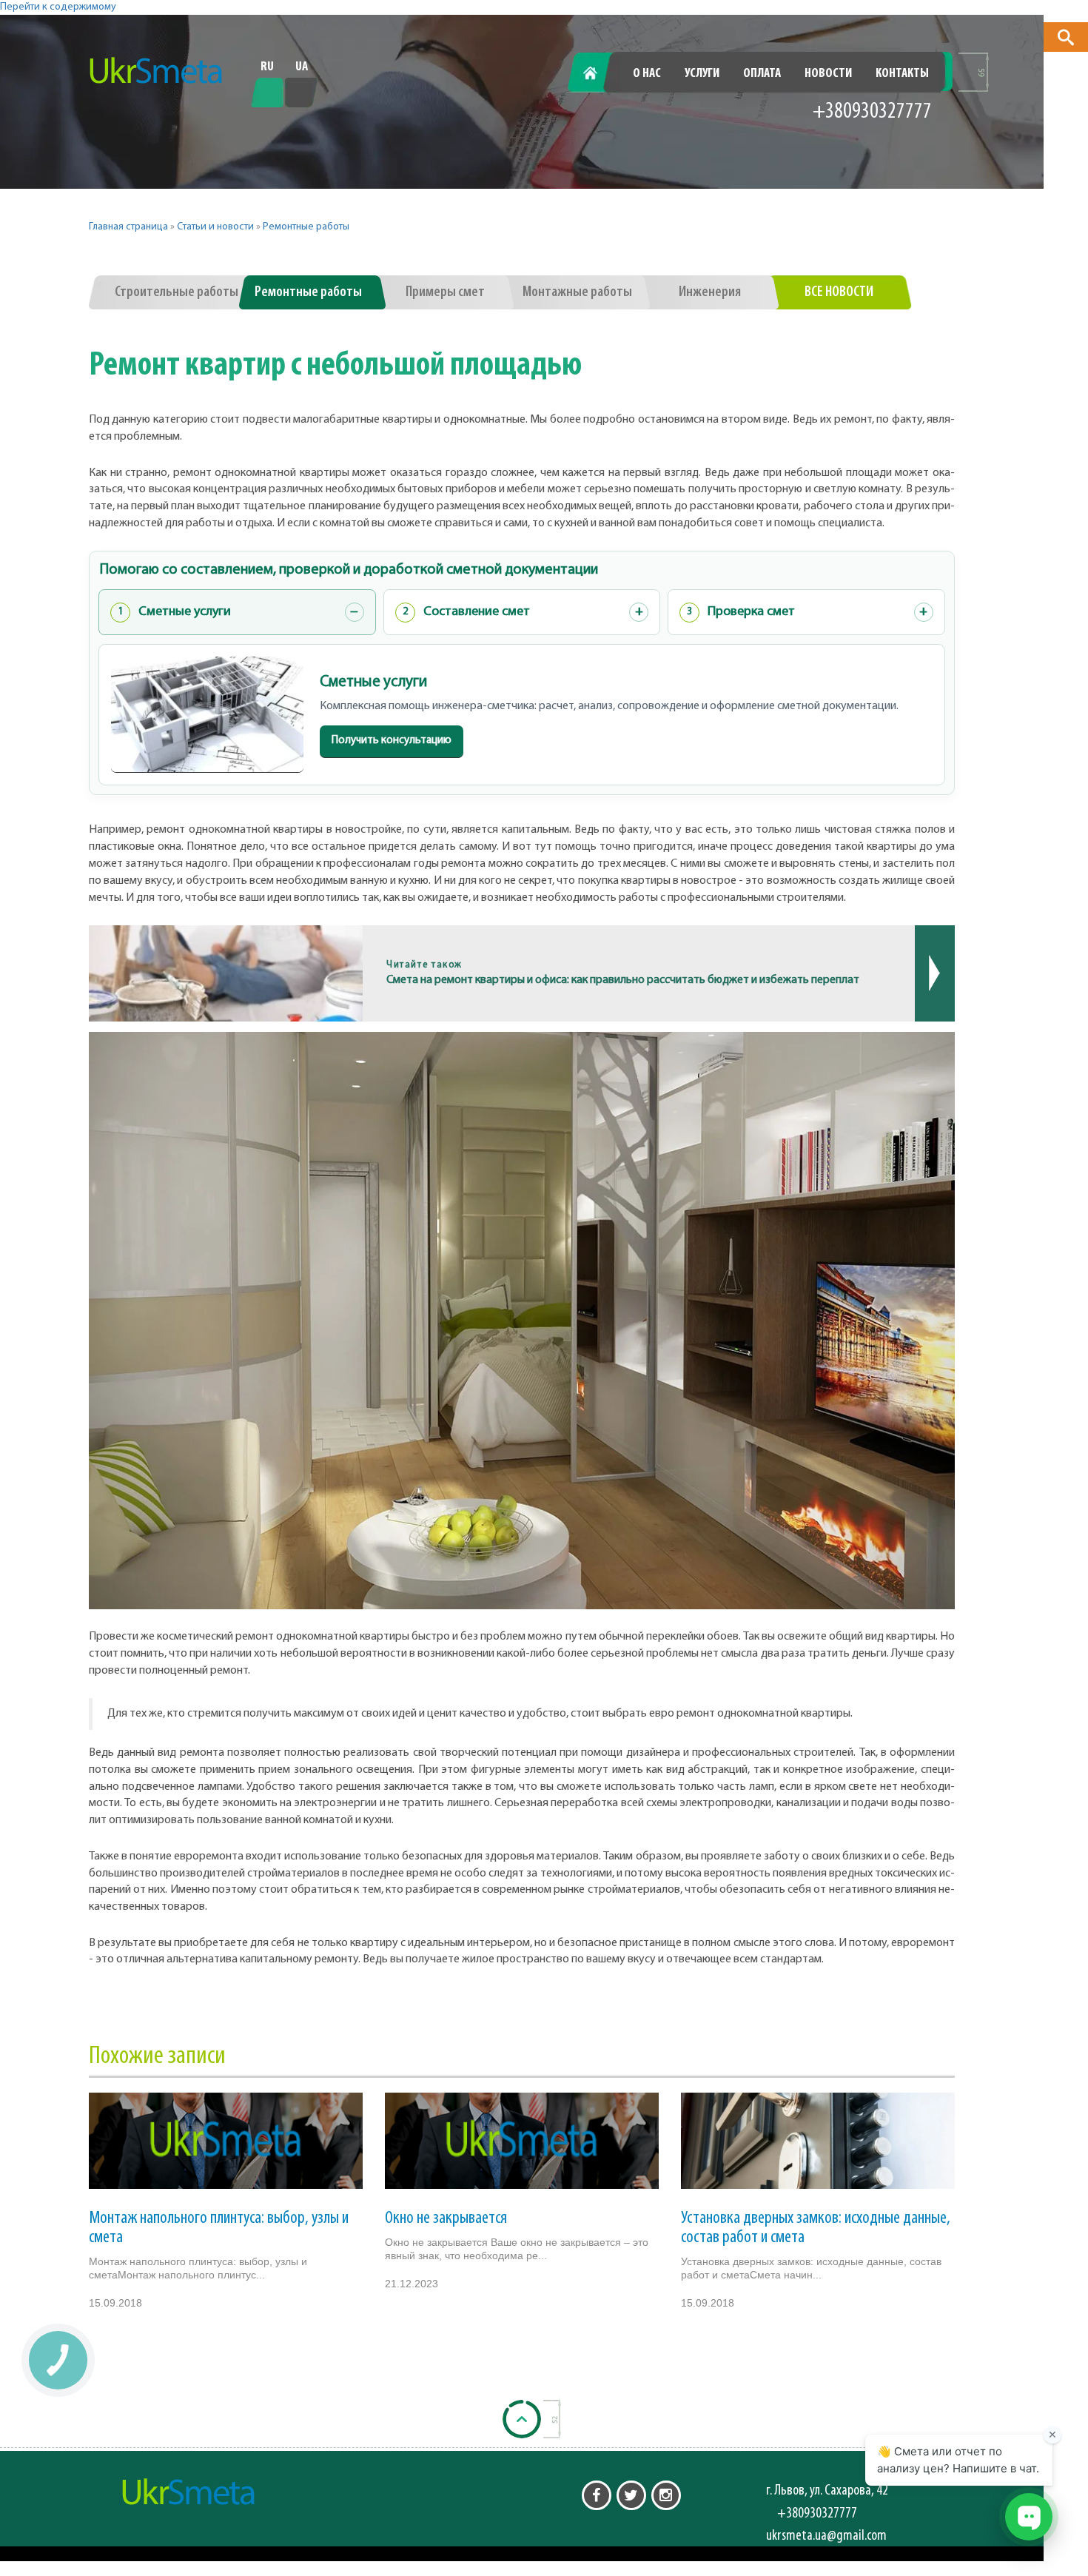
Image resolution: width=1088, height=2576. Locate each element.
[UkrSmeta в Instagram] (666, 2495)
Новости (828, 74)
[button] (1066, 37)
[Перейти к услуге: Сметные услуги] (207, 715)
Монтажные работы (577, 292)
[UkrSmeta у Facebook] (597, 2495)
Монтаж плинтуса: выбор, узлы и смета (219, 2228)
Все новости (839, 292)
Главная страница (128, 227)
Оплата (762, 74)
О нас (647, 74)
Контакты (902, 74)
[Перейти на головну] (156, 71)
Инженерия (710, 292)
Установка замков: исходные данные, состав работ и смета (816, 2228)
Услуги (702, 74)
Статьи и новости (215, 227)
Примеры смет (445, 292)
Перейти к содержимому (58, 7)
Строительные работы (177, 292)
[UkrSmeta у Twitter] (631, 2495)
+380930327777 (872, 112)
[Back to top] (522, 2419)
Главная (598, 74)
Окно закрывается (446, 2218)
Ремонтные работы (306, 227)
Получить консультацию (392, 741)
